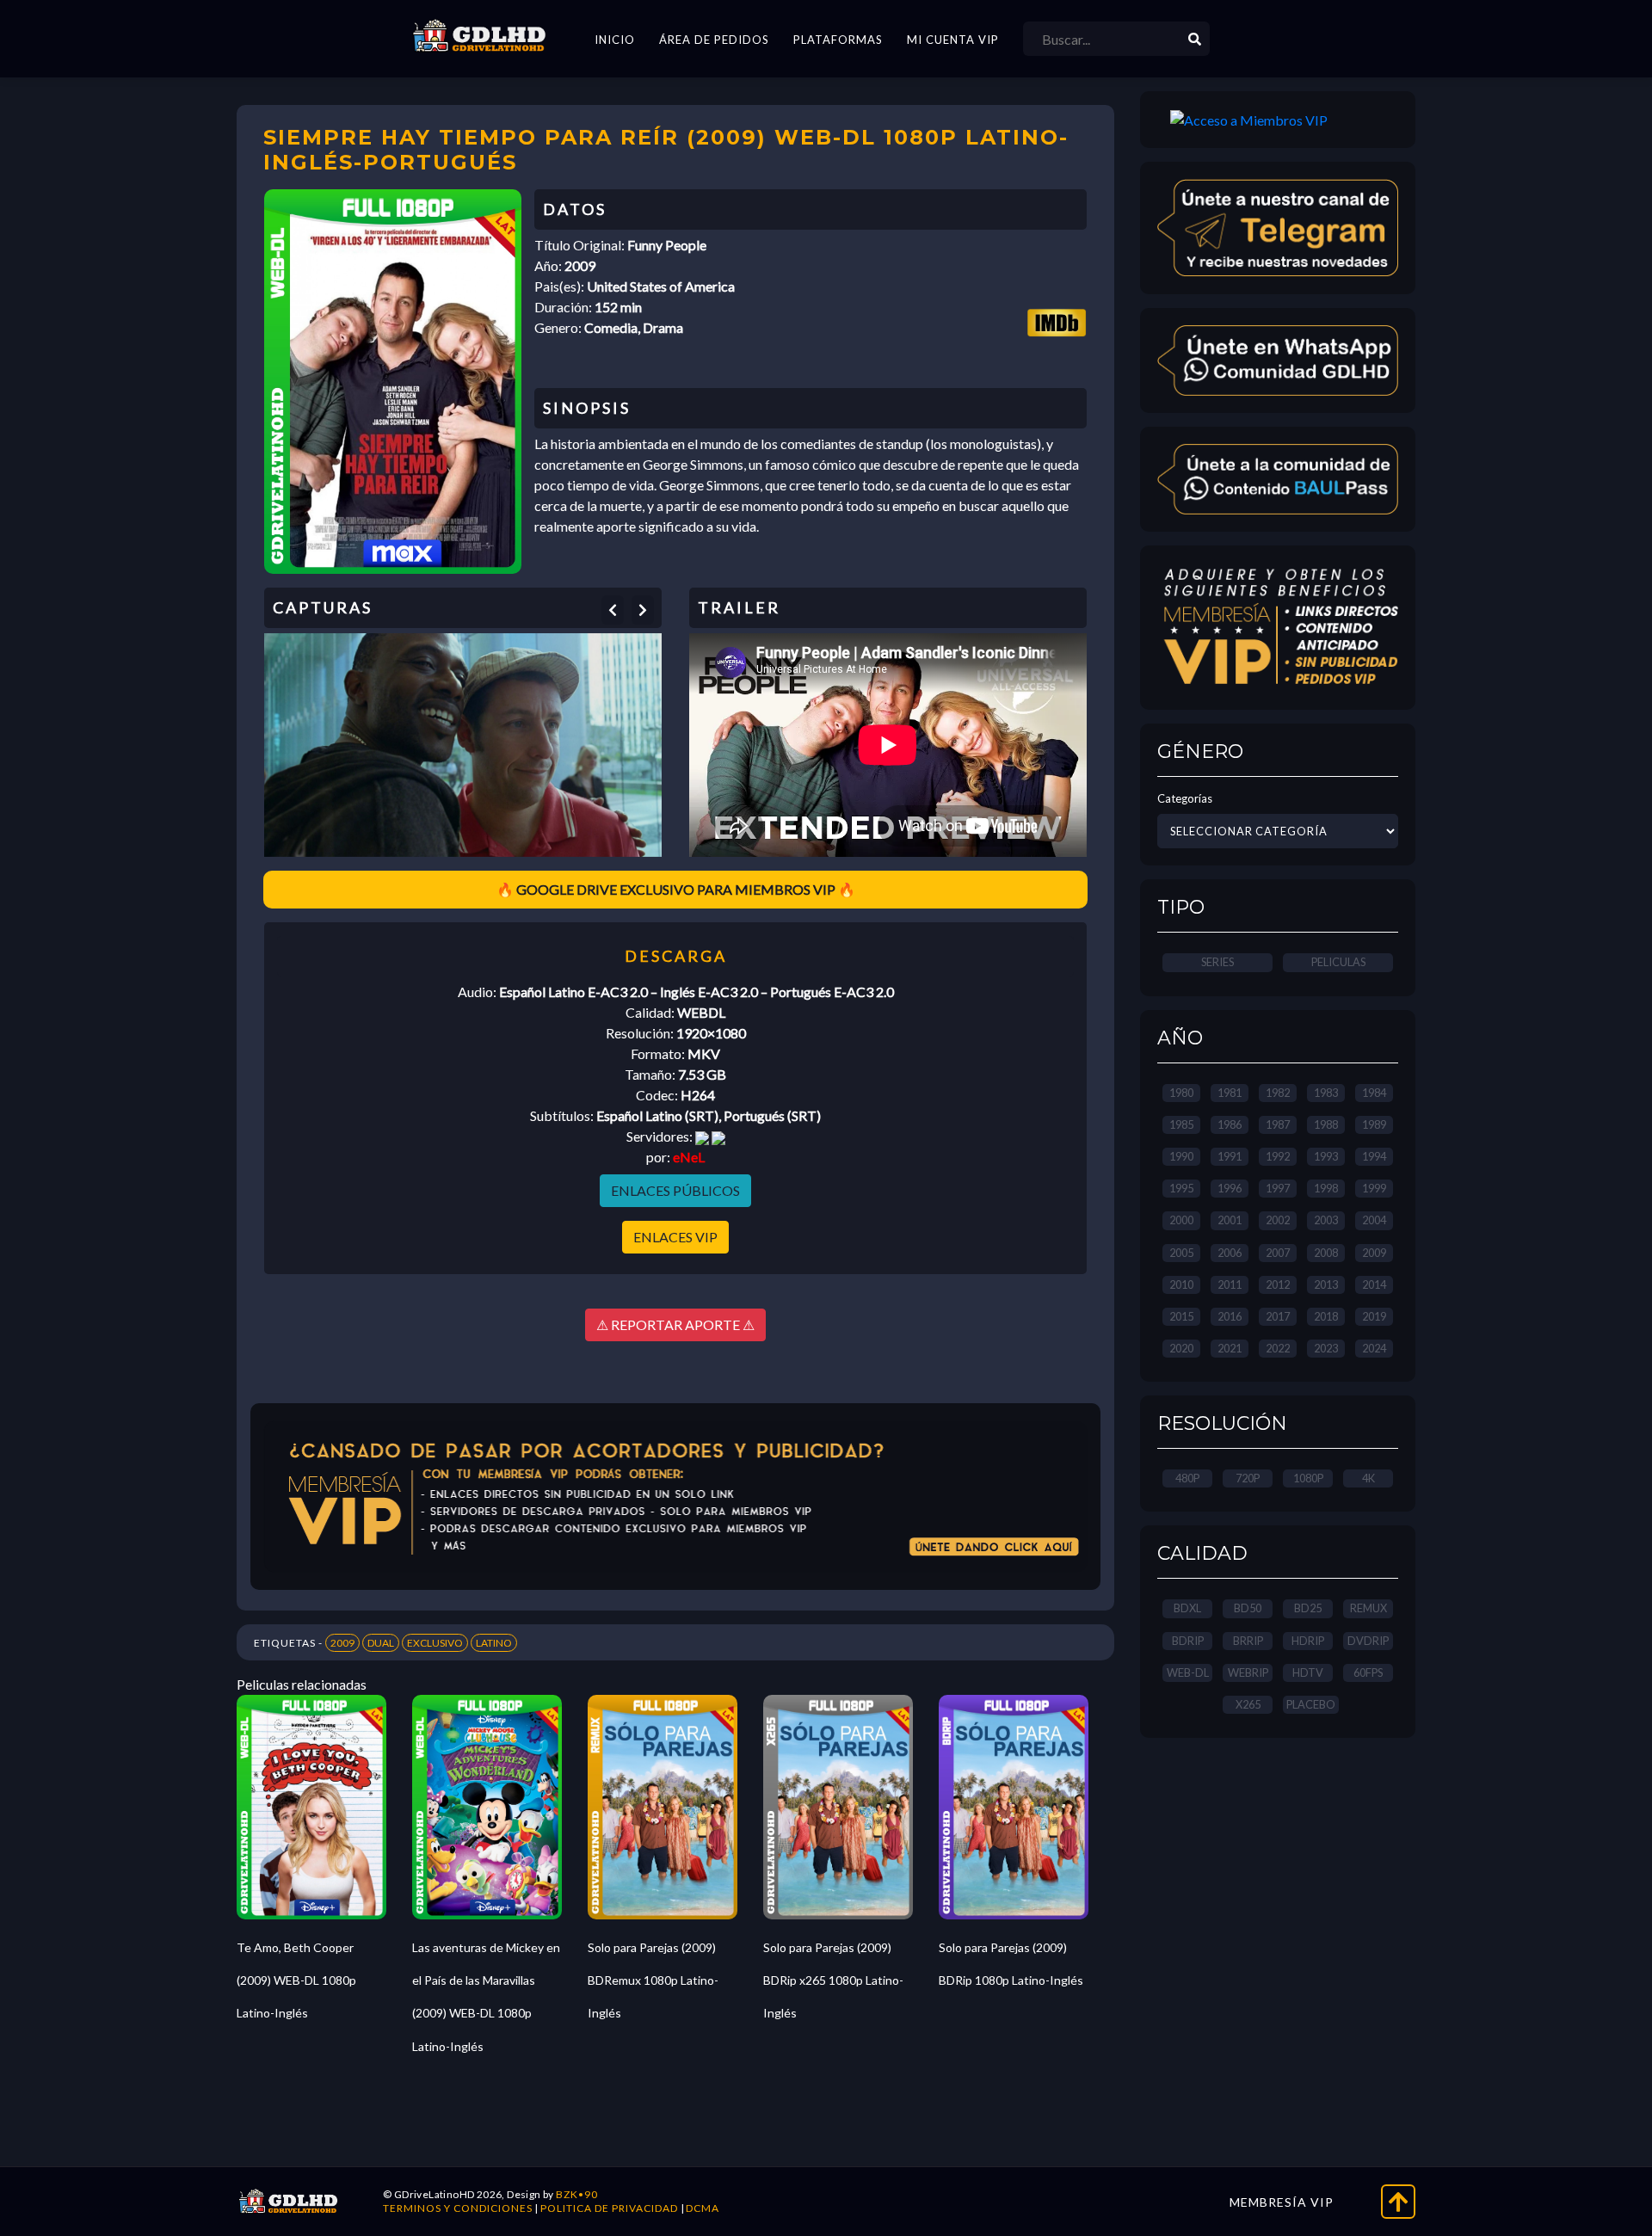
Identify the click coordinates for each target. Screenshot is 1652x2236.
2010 (1181, 1284)
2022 (1278, 1348)
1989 (1374, 1124)
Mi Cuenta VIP (953, 40)
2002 (1278, 1220)
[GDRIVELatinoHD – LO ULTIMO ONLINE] (479, 36)
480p (1187, 1478)
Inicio (615, 40)
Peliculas (1338, 962)
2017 (1278, 1316)
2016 (1230, 1316)
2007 (1278, 1253)
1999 (1374, 1188)
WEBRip (1248, 1672)
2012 (1278, 1284)
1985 (1181, 1124)
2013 (1326, 1284)
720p (1248, 1478)
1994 (1374, 1156)
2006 (1230, 1253)
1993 (1326, 1156)
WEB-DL (1188, 1672)
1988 (1326, 1124)
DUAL (381, 1643)
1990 (1181, 1156)
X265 (1248, 1704)
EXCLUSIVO (435, 1643)
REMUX (1368, 1608)
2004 (1374, 1220)
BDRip (1188, 1641)
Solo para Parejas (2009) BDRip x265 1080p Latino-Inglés (833, 1980)
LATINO (494, 1643)
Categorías (1185, 798)
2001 (1230, 1220)
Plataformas (838, 40)
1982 (1278, 1093)
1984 (1374, 1093)
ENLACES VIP (675, 1237)
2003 (1326, 1220)
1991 (1230, 1156)
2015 (1181, 1316)
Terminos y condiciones (458, 2208)
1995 (1181, 1188)
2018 (1326, 1316)
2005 (1181, 1253)
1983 (1326, 1093)
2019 (1374, 1316)
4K (1368, 1478)
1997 (1278, 1188)
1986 (1230, 1124)
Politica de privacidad (609, 2208)
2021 (1230, 1348)
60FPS (1368, 1672)
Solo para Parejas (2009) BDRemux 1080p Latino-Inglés (653, 1980)
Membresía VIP (1282, 2202)
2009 (342, 1643)
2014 (1374, 1284)
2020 (1181, 1348)
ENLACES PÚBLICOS (675, 1190)
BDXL (1187, 1608)
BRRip (1248, 1641)
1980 (1181, 1093)
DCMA (703, 2208)
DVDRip (1368, 1641)
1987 (1278, 1124)
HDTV (1308, 1672)
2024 (1374, 1348)
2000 (1181, 1220)
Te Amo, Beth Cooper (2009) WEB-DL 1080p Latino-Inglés (296, 1980)
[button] (613, 610)
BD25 (1308, 1608)
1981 (1230, 1093)
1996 (1230, 1188)
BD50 (1248, 1608)
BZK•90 (577, 2194)
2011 (1230, 1284)
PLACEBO (1311, 1704)
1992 (1278, 1156)
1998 (1326, 1188)
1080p (1308, 1478)
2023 (1326, 1348)
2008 (1326, 1253)
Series (1217, 962)
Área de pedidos (714, 40)
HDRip (1308, 1641)
